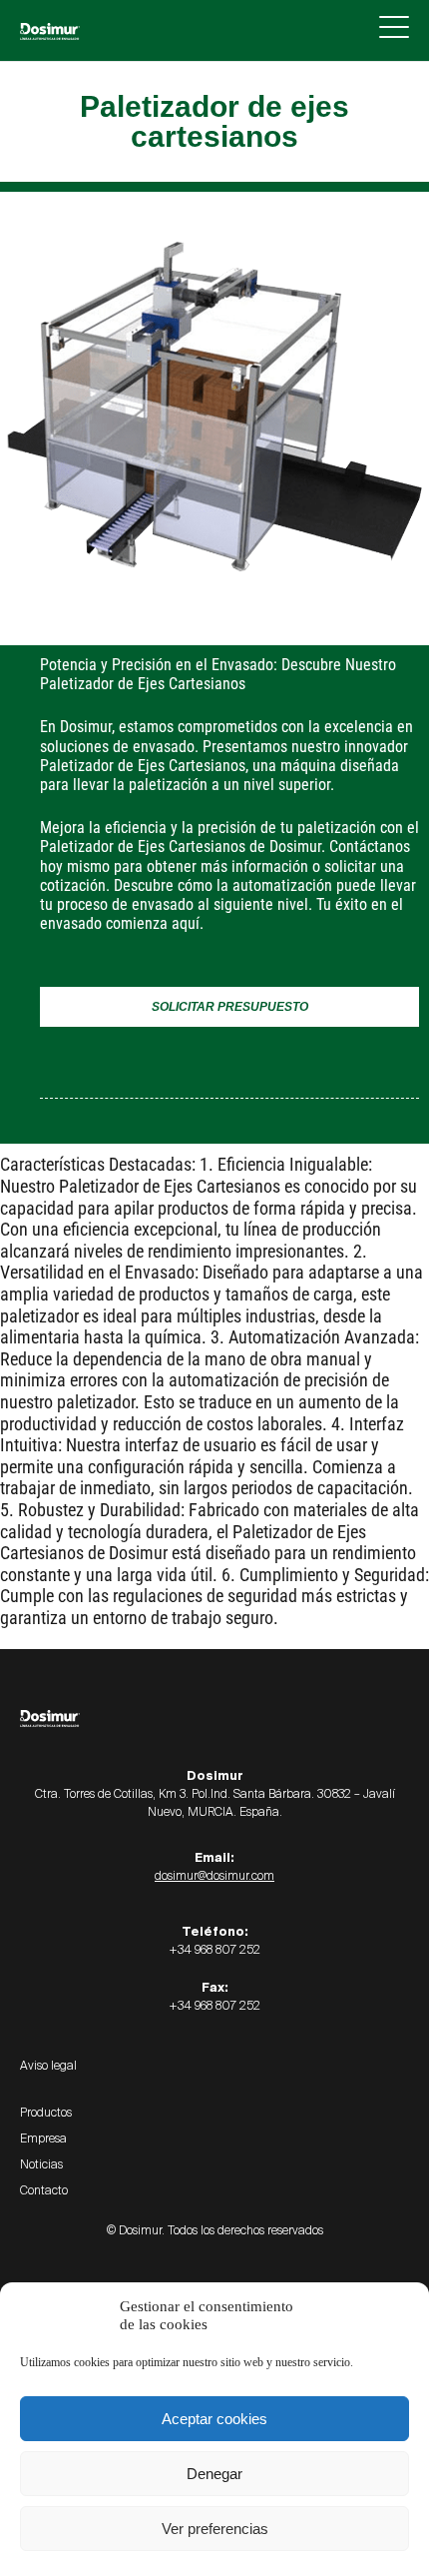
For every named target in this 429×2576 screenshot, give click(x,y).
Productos (46, 2113)
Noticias (41, 2164)
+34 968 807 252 (214, 1950)
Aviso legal (48, 2066)
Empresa (43, 2139)
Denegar (214, 2474)
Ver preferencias (215, 2529)
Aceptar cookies (214, 2419)
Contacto (44, 2190)
